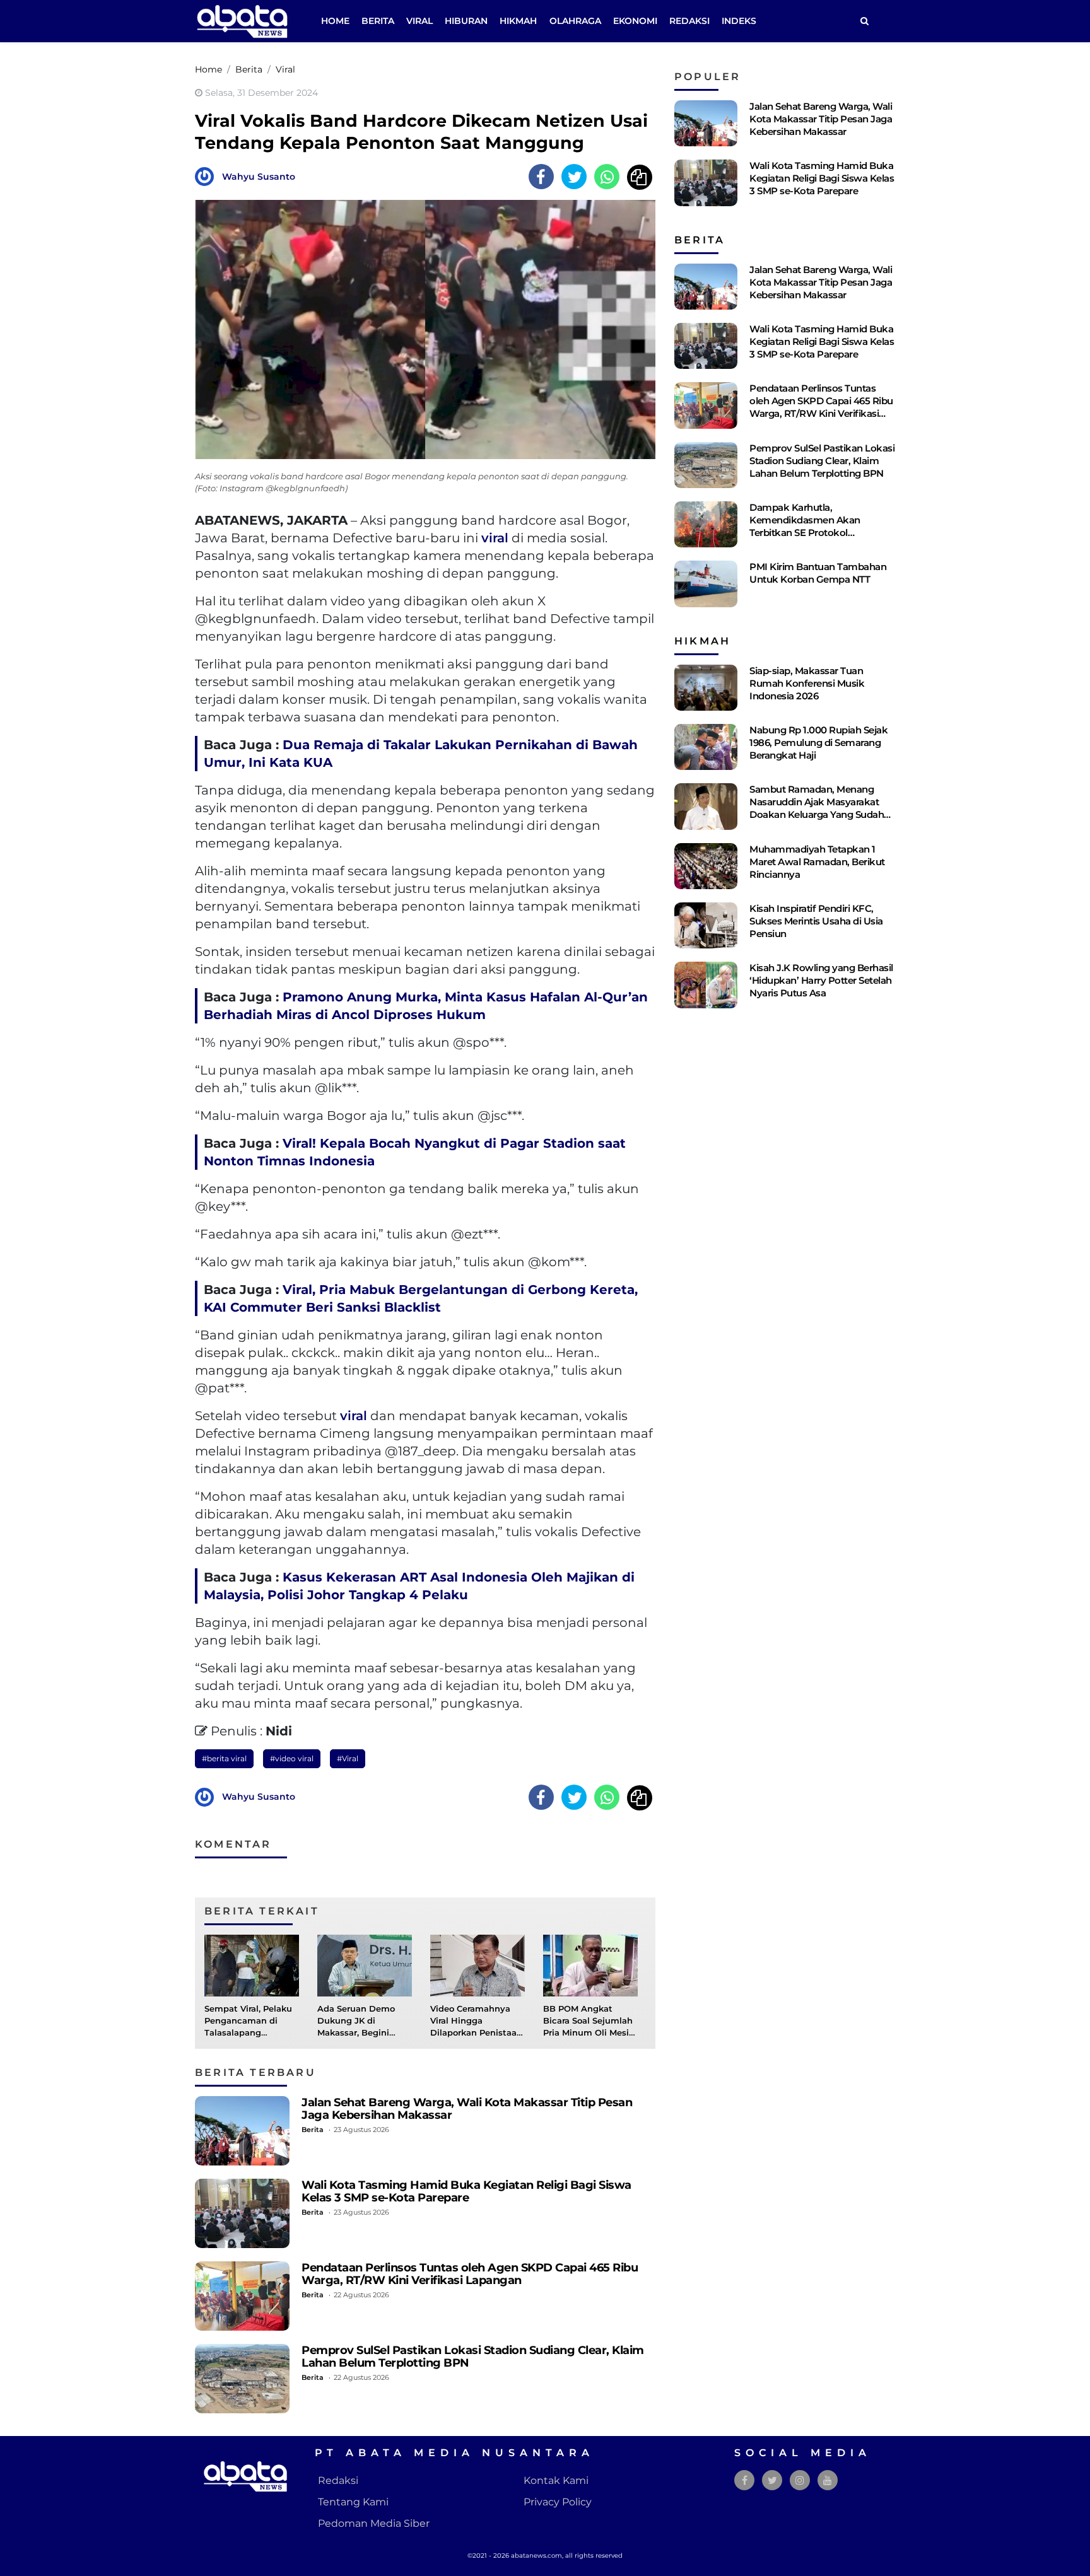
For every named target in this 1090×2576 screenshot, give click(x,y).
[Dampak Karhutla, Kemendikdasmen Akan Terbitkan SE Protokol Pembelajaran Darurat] (706, 524)
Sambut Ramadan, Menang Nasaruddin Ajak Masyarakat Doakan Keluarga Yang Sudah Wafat (817, 808)
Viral (419, 21)
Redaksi (689, 21)
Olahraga (575, 21)
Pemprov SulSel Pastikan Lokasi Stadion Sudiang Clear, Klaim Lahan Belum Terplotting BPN (473, 2356)
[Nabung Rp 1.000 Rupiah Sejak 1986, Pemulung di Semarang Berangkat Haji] (706, 747)
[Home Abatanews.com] (242, 20)
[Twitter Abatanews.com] (772, 2480)
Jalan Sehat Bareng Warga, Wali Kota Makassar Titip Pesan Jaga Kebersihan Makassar (467, 2108)
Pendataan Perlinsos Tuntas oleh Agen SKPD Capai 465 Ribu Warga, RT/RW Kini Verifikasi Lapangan (470, 2274)
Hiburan (466, 21)
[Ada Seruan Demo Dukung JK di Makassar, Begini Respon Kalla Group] (365, 1965)
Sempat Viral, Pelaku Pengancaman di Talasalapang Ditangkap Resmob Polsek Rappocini (248, 2033)
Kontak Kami (556, 2480)
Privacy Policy (558, 2502)
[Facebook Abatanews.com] (745, 2480)
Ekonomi (635, 21)
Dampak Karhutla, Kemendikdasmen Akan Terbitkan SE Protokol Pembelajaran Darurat (805, 526)
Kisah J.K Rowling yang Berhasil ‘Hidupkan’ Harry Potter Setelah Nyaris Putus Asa (821, 980)
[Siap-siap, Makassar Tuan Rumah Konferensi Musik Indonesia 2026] (706, 688)
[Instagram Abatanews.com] (800, 2480)
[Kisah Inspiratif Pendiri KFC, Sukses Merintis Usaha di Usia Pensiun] (706, 925)
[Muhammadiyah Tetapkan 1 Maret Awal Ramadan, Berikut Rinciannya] (706, 866)
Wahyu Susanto (259, 177)
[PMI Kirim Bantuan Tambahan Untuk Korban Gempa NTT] (706, 584)
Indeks (739, 21)
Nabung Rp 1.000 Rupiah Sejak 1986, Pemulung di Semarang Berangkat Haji (818, 743)
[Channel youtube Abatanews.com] (828, 2480)
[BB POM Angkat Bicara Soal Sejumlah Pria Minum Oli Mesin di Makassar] (590, 1965)
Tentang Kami (353, 2502)
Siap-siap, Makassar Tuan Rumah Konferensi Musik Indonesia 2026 (807, 683)
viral (495, 538)
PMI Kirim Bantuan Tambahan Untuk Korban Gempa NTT (818, 573)
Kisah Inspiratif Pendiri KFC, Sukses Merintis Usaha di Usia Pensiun (816, 921)
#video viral (292, 1758)
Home (335, 21)
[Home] (864, 21)
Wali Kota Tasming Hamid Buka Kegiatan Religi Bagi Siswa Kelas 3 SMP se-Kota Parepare (466, 2191)
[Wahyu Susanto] (208, 176)
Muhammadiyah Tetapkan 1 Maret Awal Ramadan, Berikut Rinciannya (817, 862)
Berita (378, 21)
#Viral (348, 1758)
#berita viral (224, 1758)
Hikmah (518, 21)
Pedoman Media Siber (374, 2523)
